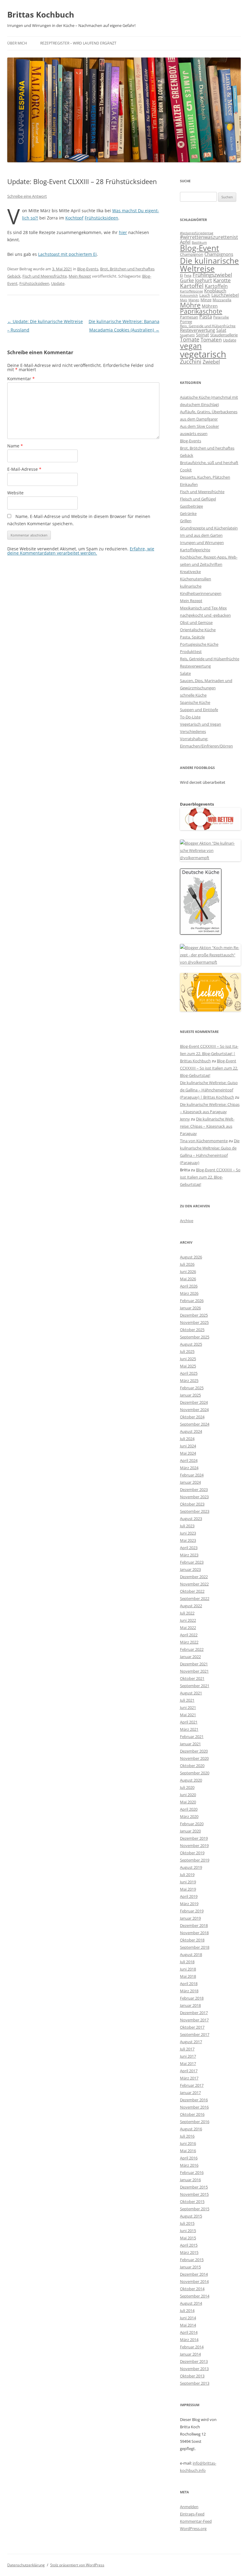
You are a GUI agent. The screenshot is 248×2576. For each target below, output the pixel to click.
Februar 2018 (192, 1998)
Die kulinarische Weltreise (209, 265)
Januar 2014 (190, 2354)
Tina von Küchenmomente (204, 1141)
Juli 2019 (187, 1875)
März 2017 (189, 2078)
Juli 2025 (187, 1351)
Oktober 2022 (192, 1591)
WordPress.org (193, 2528)
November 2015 (194, 2194)
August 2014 (191, 2303)
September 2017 (195, 2034)
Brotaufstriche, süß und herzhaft (209, 463)
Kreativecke (190, 572)
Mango (194, 300)
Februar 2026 (192, 1301)
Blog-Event (199, 248)
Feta (188, 275)
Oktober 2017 (192, 2027)
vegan (191, 346)
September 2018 (195, 1947)
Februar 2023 (192, 1562)
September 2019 (195, 1860)
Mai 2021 (188, 1715)
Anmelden (189, 2507)
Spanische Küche (195, 702)
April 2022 (189, 1635)
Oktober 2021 (192, 1678)
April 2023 (189, 1548)
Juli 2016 (187, 2136)
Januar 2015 (190, 2267)
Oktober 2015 (192, 2202)
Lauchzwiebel (225, 295)
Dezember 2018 (194, 1925)
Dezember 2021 (194, 1664)
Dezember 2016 (194, 2100)
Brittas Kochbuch (41, 15)
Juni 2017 (188, 2056)
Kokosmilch (189, 295)
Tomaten (211, 340)
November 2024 (194, 1410)
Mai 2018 (188, 1976)
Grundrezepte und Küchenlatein (209, 528)
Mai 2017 (188, 2063)
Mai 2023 (188, 1540)
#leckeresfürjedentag (197, 233)
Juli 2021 (187, 1700)
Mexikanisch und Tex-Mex (203, 608)
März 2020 (189, 1816)
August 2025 (191, 1344)
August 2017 (191, 2042)
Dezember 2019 (194, 1838)
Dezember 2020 (194, 1751)
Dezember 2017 (194, 2013)
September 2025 (195, 1337)
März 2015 (189, 2252)
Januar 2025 (190, 1395)
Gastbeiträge (191, 506)
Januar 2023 (190, 1569)
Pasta (206, 317)
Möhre (190, 305)
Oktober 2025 (192, 1330)
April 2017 (189, 2071)
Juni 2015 (188, 2231)
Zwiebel (211, 362)
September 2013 (195, 2383)
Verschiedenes (193, 731)
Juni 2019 (188, 1882)
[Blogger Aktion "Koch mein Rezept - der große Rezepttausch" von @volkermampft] (210, 962)
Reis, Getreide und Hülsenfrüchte (208, 326)
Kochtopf (74, 218)
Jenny (185, 1119)
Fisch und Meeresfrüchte (45, 276)
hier (123, 232)
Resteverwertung (197, 330)
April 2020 (189, 1809)
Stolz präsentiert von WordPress (77, 2565)
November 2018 (194, 1933)
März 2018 (189, 1991)
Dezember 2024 (194, 1402)
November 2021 (194, 1671)
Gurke (187, 280)
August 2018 (191, 1954)
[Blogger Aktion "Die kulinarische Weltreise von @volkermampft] (210, 858)
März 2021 (189, 1729)
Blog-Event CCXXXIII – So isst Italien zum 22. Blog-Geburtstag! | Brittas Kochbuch (209, 1054)
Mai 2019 (188, 1889)
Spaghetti (187, 335)
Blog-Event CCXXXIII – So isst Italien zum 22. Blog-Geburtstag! (209, 1068)
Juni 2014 (188, 2318)
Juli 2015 (187, 2223)
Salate (185, 673)
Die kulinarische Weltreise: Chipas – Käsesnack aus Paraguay (207, 1126)
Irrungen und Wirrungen (202, 543)
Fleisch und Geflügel (198, 499)
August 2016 (191, 2129)
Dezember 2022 (194, 1577)
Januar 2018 (190, 2005)
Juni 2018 (188, 1969)
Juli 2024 (187, 1439)
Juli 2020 (187, 1787)
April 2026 (189, 1286)
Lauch (205, 295)
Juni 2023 (188, 1533)
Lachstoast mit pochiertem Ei (67, 254)
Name (15, 446)
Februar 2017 (192, 2085)
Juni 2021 (188, 1707)
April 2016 (189, 2158)
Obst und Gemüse (196, 622)
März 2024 (189, 1468)
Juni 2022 (188, 1620)
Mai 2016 (188, 2151)
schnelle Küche (193, 695)
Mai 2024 (188, 1453)
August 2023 (191, 1519)
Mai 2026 (188, 1279)
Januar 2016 (190, 2180)
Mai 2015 (188, 2238)
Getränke (188, 513)
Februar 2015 (192, 2260)
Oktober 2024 (192, 1417)
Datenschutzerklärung (26, 2565)
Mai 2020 (188, 1802)
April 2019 (189, 1896)
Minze (206, 300)
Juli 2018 (187, 1962)
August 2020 (191, 1780)
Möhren (210, 306)
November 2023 (194, 1497)
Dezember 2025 (194, 1315)
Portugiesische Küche (199, 644)
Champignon (192, 254)
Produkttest (191, 651)
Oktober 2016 (192, 2114)
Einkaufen (189, 484)
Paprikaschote (201, 311)
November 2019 (194, 1845)
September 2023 (195, 1511)
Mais (184, 300)
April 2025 (189, 1373)
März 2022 (189, 1642)
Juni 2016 (188, 2143)
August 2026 (191, 1257)
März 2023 (189, 1555)
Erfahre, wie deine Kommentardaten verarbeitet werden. (81, 551)
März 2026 (189, 1293)
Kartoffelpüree (191, 291)
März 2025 (189, 1380)
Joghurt (204, 280)
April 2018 (189, 1984)
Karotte (222, 280)
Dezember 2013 (194, 2361)
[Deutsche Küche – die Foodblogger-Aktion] (201, 933)
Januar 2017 (190, 2093)
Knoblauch (215, 291)
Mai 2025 (188, 1366)
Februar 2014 (192, 2347)
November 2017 (194, 2020)
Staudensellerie (224, 335)
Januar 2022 (190, 1657)
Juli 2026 (187, 1264)
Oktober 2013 (192, 2376)
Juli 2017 (187, 2049)
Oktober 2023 (192, 1504)
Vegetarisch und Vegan (201, 724)
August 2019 (191, 1867)
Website (15, 493)
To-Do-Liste (190, 717)
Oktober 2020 (192, 1766)
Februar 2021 (192, 1737)
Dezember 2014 (194, 2274)
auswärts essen (194, 434)
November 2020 (194, 1758)
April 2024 (189, 1460)
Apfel (185, 242)
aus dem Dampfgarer (199, 419)
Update (58, 283)
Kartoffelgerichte (195, 550)
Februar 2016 (192, 2172)
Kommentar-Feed (196, 2521)
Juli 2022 (187, 1613)
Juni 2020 (188, 1795)
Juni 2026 (188, 1272)
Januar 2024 (190, 1482)
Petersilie (221, 317)
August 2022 (191, 1606)
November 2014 (194, 2281)
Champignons (219, 254)
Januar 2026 (190, 1308)
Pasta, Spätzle (192, 637)
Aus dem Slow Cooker (199, 426)
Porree (186, 322)
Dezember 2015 (194, 2187)
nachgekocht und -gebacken (205, 615)
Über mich (17, 43)
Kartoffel (192, 286)
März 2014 (189, 2340)
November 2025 (194, 1322)
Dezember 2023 (194, 1489)
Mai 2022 (188, 1628)
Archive (187, 1221)
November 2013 (194, 2369)
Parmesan (189, 317)
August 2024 (191, 1431)
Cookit (186, 470)
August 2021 (191, 1693)
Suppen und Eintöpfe (199, 710)
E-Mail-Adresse (24, 469)
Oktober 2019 (192, 1853)
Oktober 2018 (192, 1940)
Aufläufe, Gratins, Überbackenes (209, 412)
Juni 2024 (188, 1446)
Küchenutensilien (196, 579)
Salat (221, 330)
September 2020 (195, 1773)
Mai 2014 (188, 2325)
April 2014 (189, 2332)
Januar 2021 (190, 1744)
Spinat (202, 335)
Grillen (186, 521)
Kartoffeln (216, 286)
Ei (181, 275)
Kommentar (21, 379)
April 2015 (189, 2245)
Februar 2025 (192, 1388)
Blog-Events (88, 269)
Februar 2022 (192, 1649)
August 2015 (191, 2216)
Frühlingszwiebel (212, 275)
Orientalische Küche (198, 630)
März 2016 (189, 2165)
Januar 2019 (190, 1918)
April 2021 (189, 1722)
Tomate (190, 339)
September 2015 (195, 2209)
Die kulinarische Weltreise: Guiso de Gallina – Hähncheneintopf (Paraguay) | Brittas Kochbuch (209, 1090)
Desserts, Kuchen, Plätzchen (205, 477)
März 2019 (189, 1904)
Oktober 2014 (192, 2289)
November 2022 (194, 1584)
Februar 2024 (192, 1475)
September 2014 (195, 2296)
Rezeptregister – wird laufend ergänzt (78, 43)
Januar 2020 (190, 1831)
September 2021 (195, 1686)
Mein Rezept (80, 276)
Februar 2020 (192, 1824)
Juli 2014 (187, 2310)
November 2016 (194, 2107)
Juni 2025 (188, 1359)
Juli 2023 (187, 1526)
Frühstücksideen (101, 218)
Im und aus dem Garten (201, 535)
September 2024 (195, 1424)
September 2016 (195, 2122)
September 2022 (195, 1598)
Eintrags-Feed (192, 2514)
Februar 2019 (192, 1911)
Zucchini (191, 361)
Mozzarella (222, 300)
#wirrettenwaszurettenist (209, 237)
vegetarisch (203, 354)
